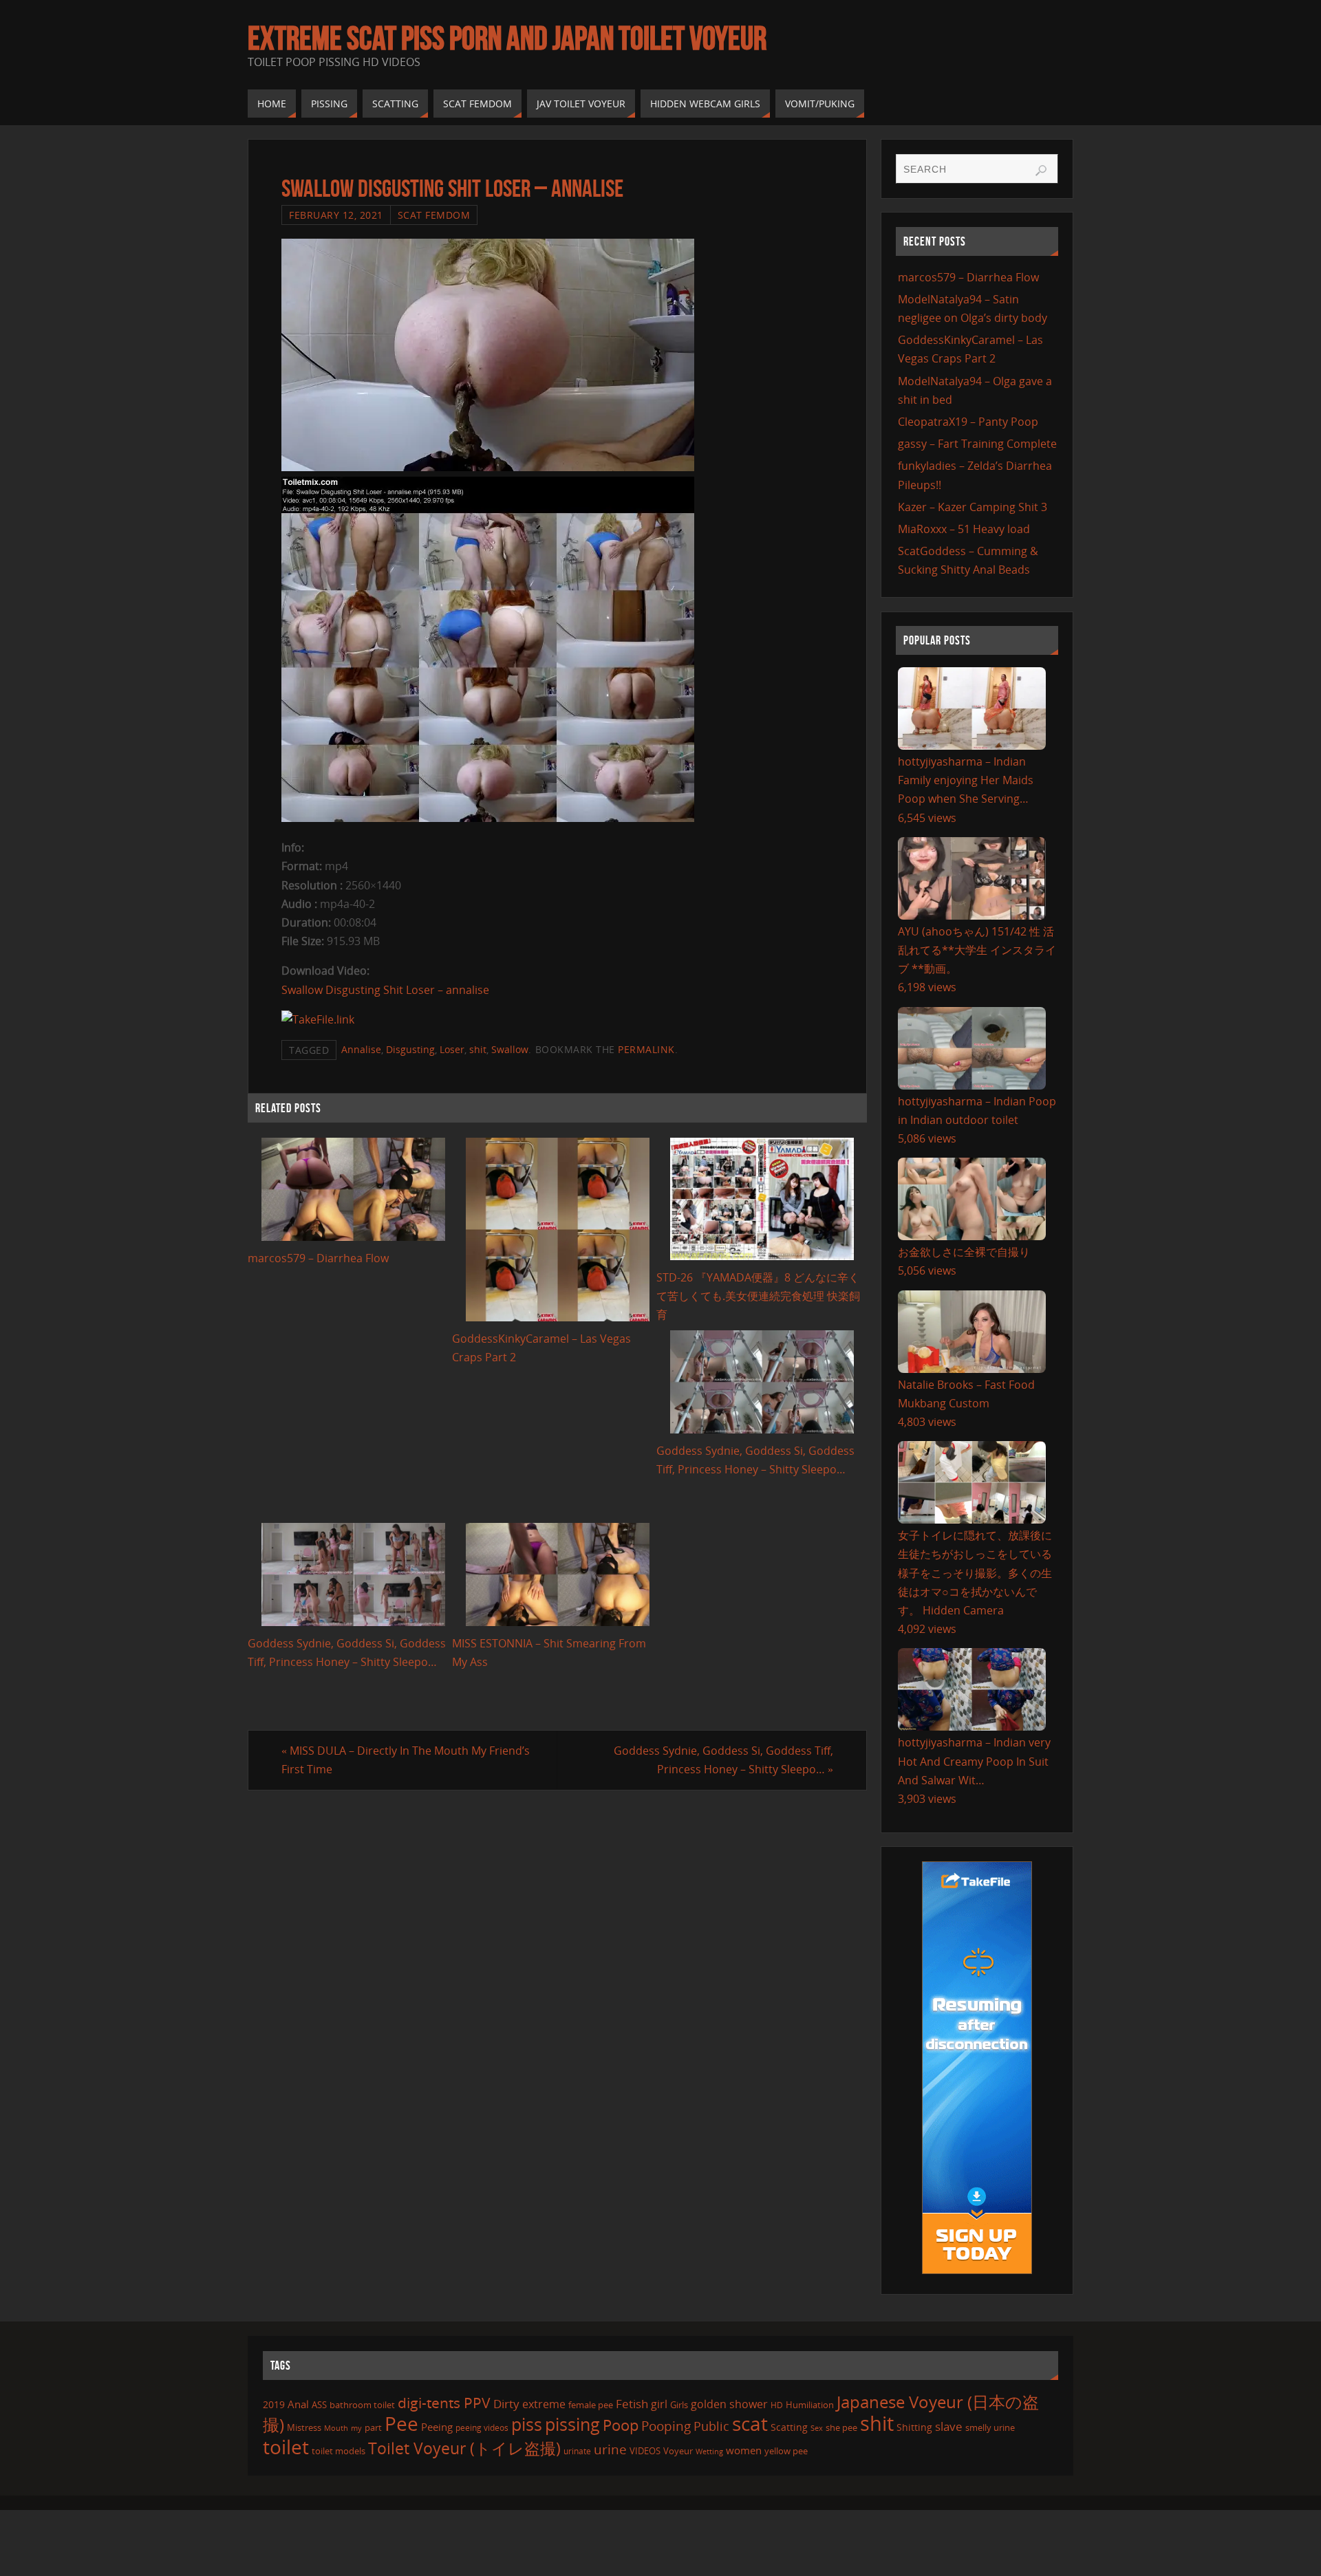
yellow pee (786, 2451)
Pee (401, 2423)
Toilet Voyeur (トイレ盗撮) (464, 2448)
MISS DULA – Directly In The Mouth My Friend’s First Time (406, 1760)
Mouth (336, 2428)
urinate (577, 2451)
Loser (452, 1049)
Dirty (506, 2403)
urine (610, 2449)
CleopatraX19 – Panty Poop (968, 422)
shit (478, 1049)
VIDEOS (645, 2451)
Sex (817, 2428)
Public (711, 2426)
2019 (274, 2404)
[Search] (1041, 171)
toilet (286, 2447)
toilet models (339, 2451)
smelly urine (990, 2427)
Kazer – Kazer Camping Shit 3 (973, 507)
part (373, 2427)
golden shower (729, 2404)
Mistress (304, 2427)
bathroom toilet (362, 2405)
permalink (646, 1049)
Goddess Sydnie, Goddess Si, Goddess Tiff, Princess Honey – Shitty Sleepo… (723, 1760)
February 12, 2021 (336, 215)
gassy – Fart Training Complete (977, 444)
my (356, 2428)
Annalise (361, 1049)
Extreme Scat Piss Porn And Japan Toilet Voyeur (507, 39)
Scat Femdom (434, 215)
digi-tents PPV (444, 2403)
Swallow (510, 1049)
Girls (679, 2405)
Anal (298, 2404)
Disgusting (410, 1049)
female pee (591, 2405)
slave (949, 2426)
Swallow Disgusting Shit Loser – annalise (385, 990)
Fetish (632, 2404)
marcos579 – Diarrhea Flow (318, 1258)
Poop (621, 2425)
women (744, 2450)
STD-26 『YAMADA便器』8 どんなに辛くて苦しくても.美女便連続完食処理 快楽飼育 (758, 1296)
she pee (841, 2427)
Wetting (709, 2451)
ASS (319, 2405)
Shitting (914, 2427)
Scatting (789, 2427)
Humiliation (810, 2405)
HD (777, 2405)
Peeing (437, 2427)
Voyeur (678, 2451)
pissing (572, 2424)
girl (659, 2404)
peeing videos (482, 2428)
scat (750, 2423)
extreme (544, 2404)
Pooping (666, 2426)
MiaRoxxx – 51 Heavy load (964, 529)
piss (527, 2424)
